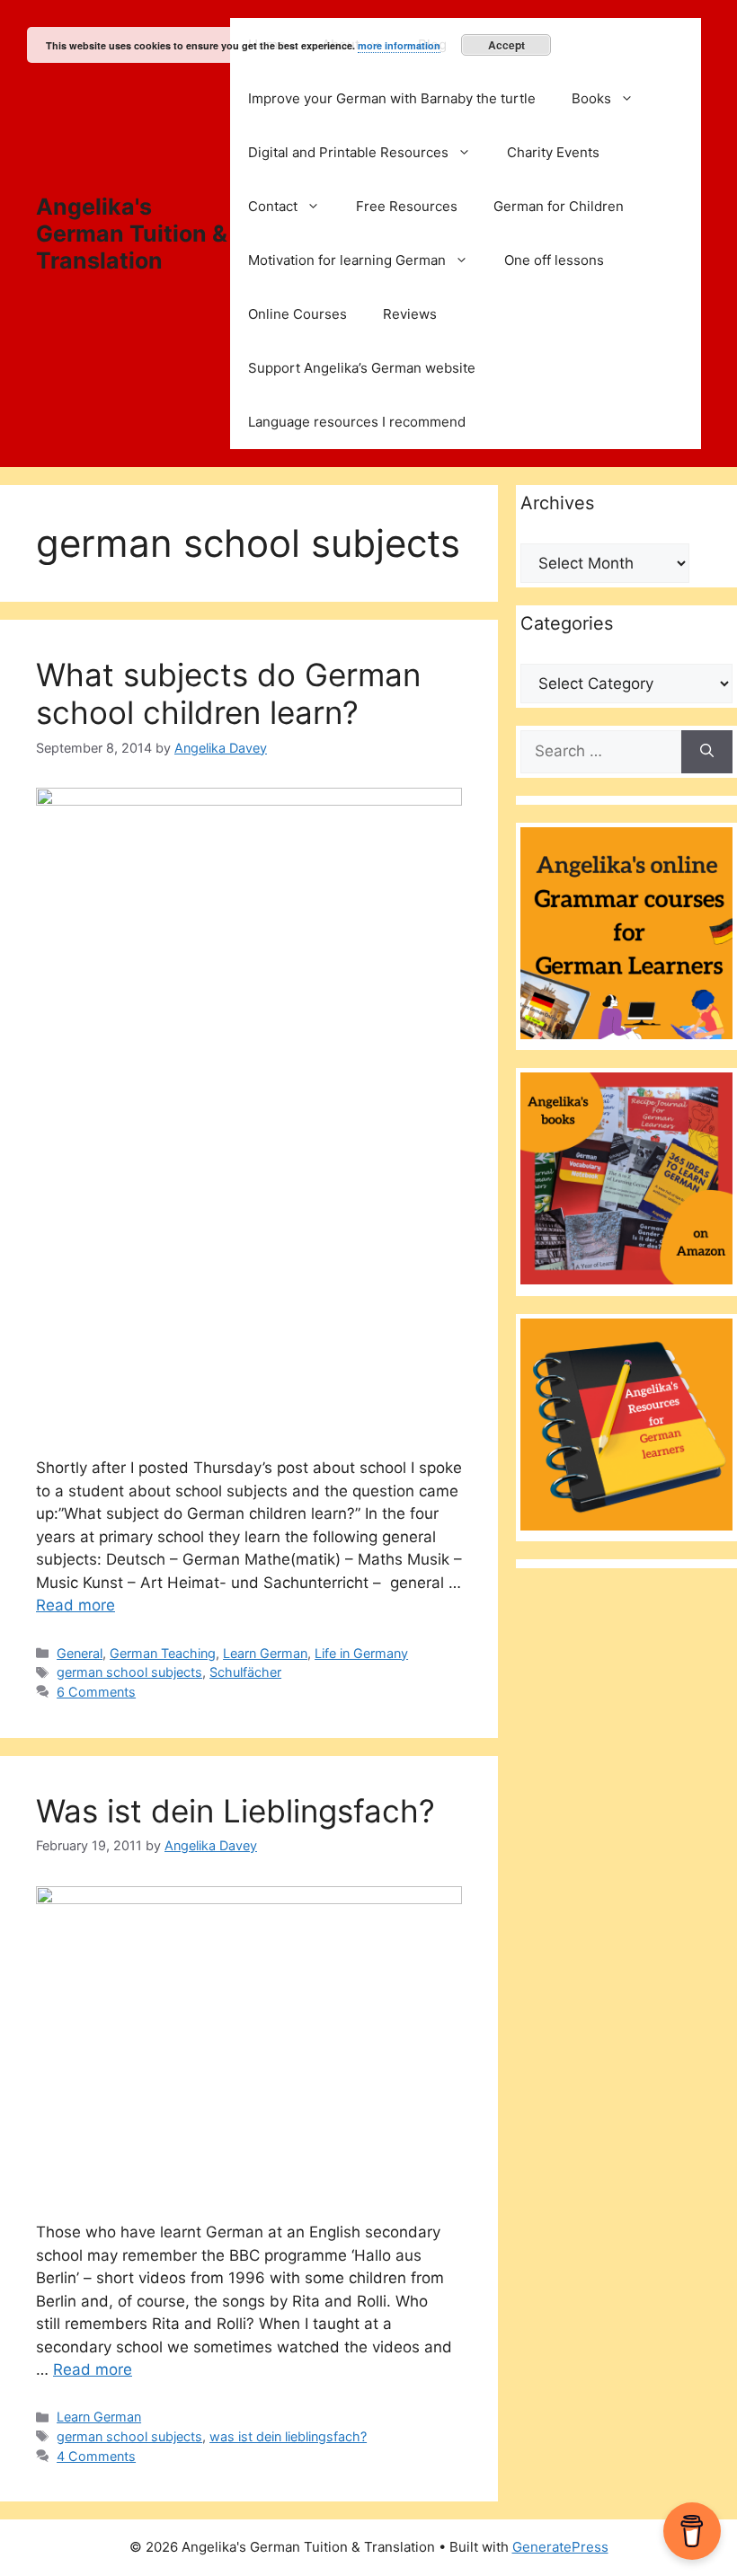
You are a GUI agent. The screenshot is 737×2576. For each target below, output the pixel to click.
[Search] (707, 752)
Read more (75, 1605)
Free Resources (407, 206)
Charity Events (553, 152)
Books (591, 98)
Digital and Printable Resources (348, 152)
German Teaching (163, 1653)
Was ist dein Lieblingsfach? (235, 1811)
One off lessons (554, 260)
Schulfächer (245, 1672)
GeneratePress (560, 2547)
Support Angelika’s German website (362, 368)
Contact (273, 206)
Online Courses (297, 314)
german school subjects (129, 1672)
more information (399, 45)
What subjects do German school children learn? (228, 693)
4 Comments (96, 2456)
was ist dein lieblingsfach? (288, 2436)
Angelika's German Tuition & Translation (132, 234)
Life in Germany (361, 1653)
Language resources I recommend (357, 422)
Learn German (265, 1653)
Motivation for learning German (347, 260)
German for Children (559, 206)
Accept (506, 45)
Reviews (410, 314)
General (80, 1653)
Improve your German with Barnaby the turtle (392, 98)
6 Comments (96, 1692)
